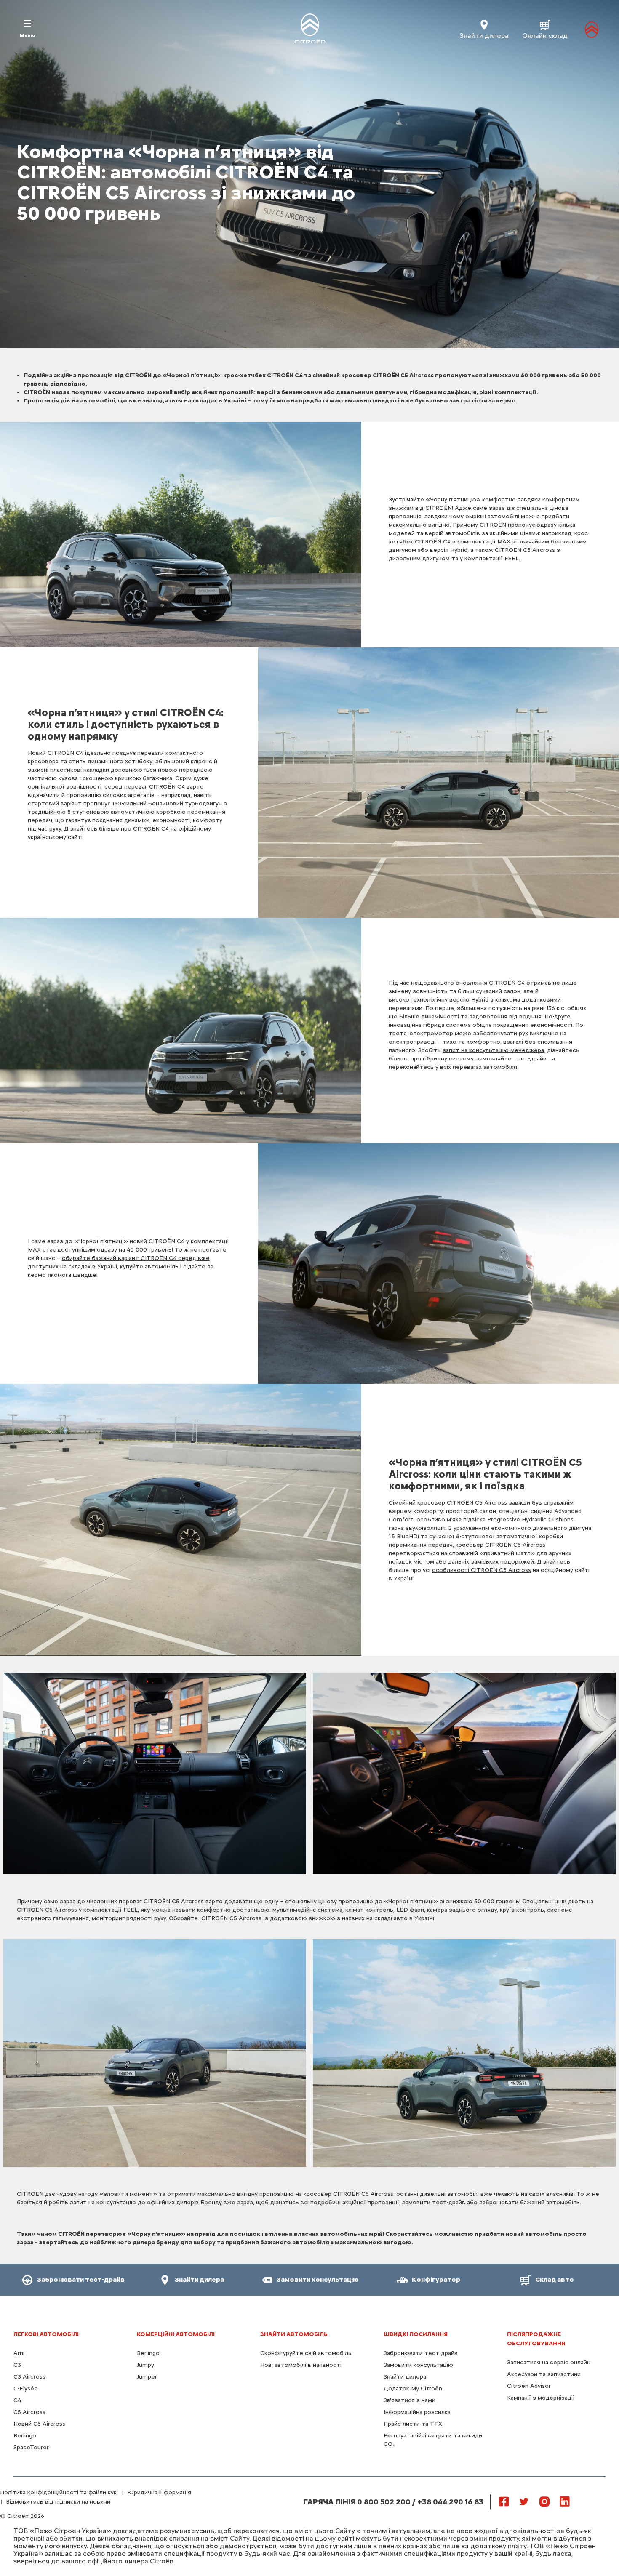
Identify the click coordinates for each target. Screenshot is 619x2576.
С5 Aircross (29, 2412)
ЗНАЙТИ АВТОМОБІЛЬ (294, 2334)
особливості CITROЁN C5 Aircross (482, 1570)
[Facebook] (504, 2501)
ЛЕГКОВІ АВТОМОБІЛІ (46, 2334)
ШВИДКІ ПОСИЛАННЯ (416, 2334)
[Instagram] (544, 2501)
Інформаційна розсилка (417, 2412)
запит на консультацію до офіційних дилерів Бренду (146, 2202)
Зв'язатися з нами (410, 2400)
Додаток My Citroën (413, 2388)
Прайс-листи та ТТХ (413, 2424)
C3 (17, 2365)
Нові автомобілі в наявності (301, 2365)
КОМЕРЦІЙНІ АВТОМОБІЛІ (176, 2334)
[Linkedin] (565, 2501)
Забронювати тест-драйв (421, 2353)
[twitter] (524, 2501)
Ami (19, 2353)
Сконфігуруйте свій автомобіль (306, 2353)
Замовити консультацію (418, 2365)
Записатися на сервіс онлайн (549, 2362)
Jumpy (145, 2365)
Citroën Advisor (529, 2386)
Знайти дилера (405, 2377)
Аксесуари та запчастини (544, 2374)
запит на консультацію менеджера (493, 1050)
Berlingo (25, 2436)
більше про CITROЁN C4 (134, 829)
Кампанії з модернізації (541, 2398)
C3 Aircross (29, 2377)
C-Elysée (26, 2388)
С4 (17, 2400)
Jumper (147, 2377)
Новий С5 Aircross (39, 2424)
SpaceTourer (31, 2447)
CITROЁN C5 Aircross (232, 1918)
